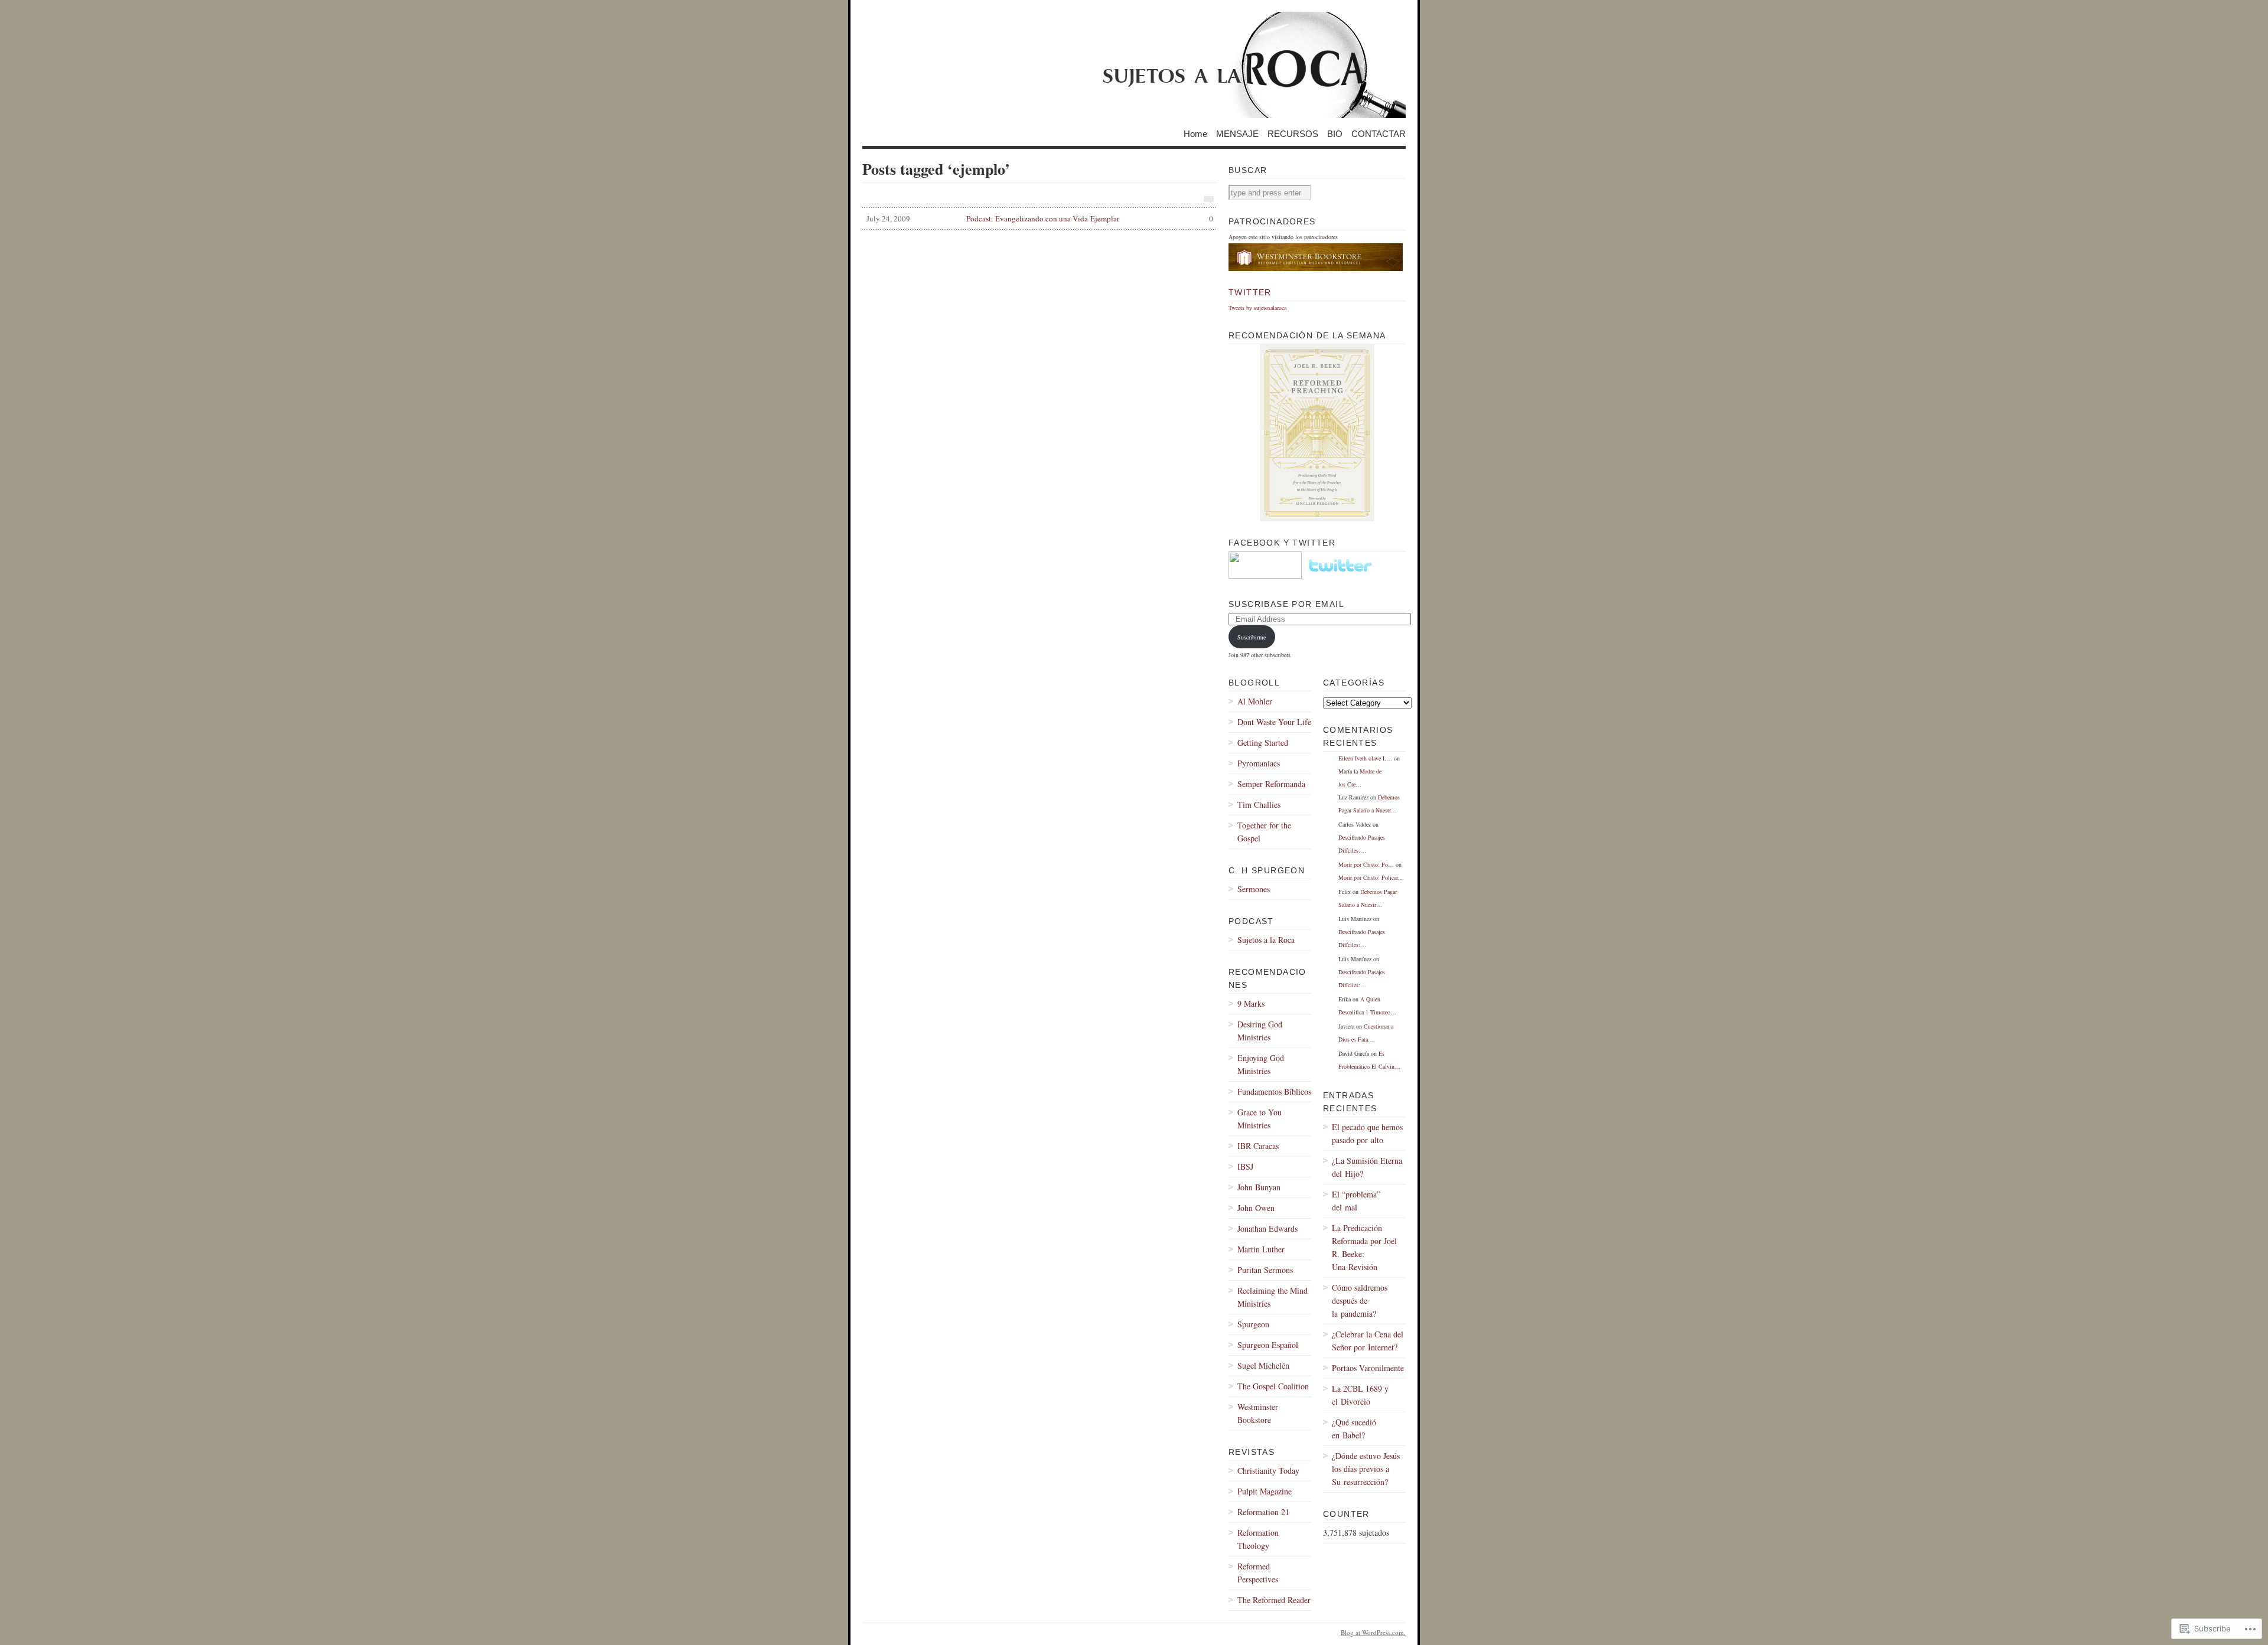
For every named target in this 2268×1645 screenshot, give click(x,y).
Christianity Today (1268, 1471)
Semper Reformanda (1271, 784)
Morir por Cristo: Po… (1366, 864)
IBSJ (1245, 1166)
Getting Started (1263, 742)
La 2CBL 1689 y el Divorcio (1360, 1395)
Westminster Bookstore (1258, 1413)
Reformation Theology (1258, 1539)
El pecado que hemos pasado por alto (1367, 1133)
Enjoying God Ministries (1261, 1064)
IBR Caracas (1258, 1146)
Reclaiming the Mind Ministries (1273, 1297)
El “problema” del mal (1356, 1201)
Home (1195, 133)
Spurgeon (1253, 1324)
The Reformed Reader (1274, 1600)
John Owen (1256, 1208)
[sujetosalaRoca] (1134, 65)
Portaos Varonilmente (1368, 1368)
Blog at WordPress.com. (1373, 1632)
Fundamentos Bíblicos (1274, 1091)
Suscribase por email (1286, 604)
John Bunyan (1259, 1187)
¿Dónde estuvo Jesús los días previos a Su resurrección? (1366, 1469)
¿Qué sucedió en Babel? (1354, 1429)
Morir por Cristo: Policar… (1371, 877)
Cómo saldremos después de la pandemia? (1360, 1300)
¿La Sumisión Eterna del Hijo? (1367, 1167)
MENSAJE (1237, 133)
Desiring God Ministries (1260, 1031)
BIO (1335, 133)
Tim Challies (1259, 804)
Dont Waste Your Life (1274, 722)
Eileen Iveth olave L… (1365, 758)
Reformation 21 (1263, 1512)
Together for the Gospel (1264, 832)
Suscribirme (1252, 637)
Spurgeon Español (1268, 1345)
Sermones (1254, 889)
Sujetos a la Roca (1266, 940)
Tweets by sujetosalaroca (1257, 308)
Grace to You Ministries (1260, 1119)
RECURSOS (1293, 133)
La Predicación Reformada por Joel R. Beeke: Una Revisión (1364, 1247)
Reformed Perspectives (1258, 1573)
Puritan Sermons (1265, 1270)
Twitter (1250, 292)
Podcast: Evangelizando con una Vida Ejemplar (1040, 218)
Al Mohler (1255, 701)
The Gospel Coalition (1273, 1386)
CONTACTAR (1379, 133)
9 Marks (1251, 1003)
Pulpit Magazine (1265, 1491)
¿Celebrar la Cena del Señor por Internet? (1368, 1341)
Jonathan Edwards (1267, 1228)
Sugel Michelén (1263, 1365)
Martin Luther (1261, 1249)
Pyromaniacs (1259, 763)
